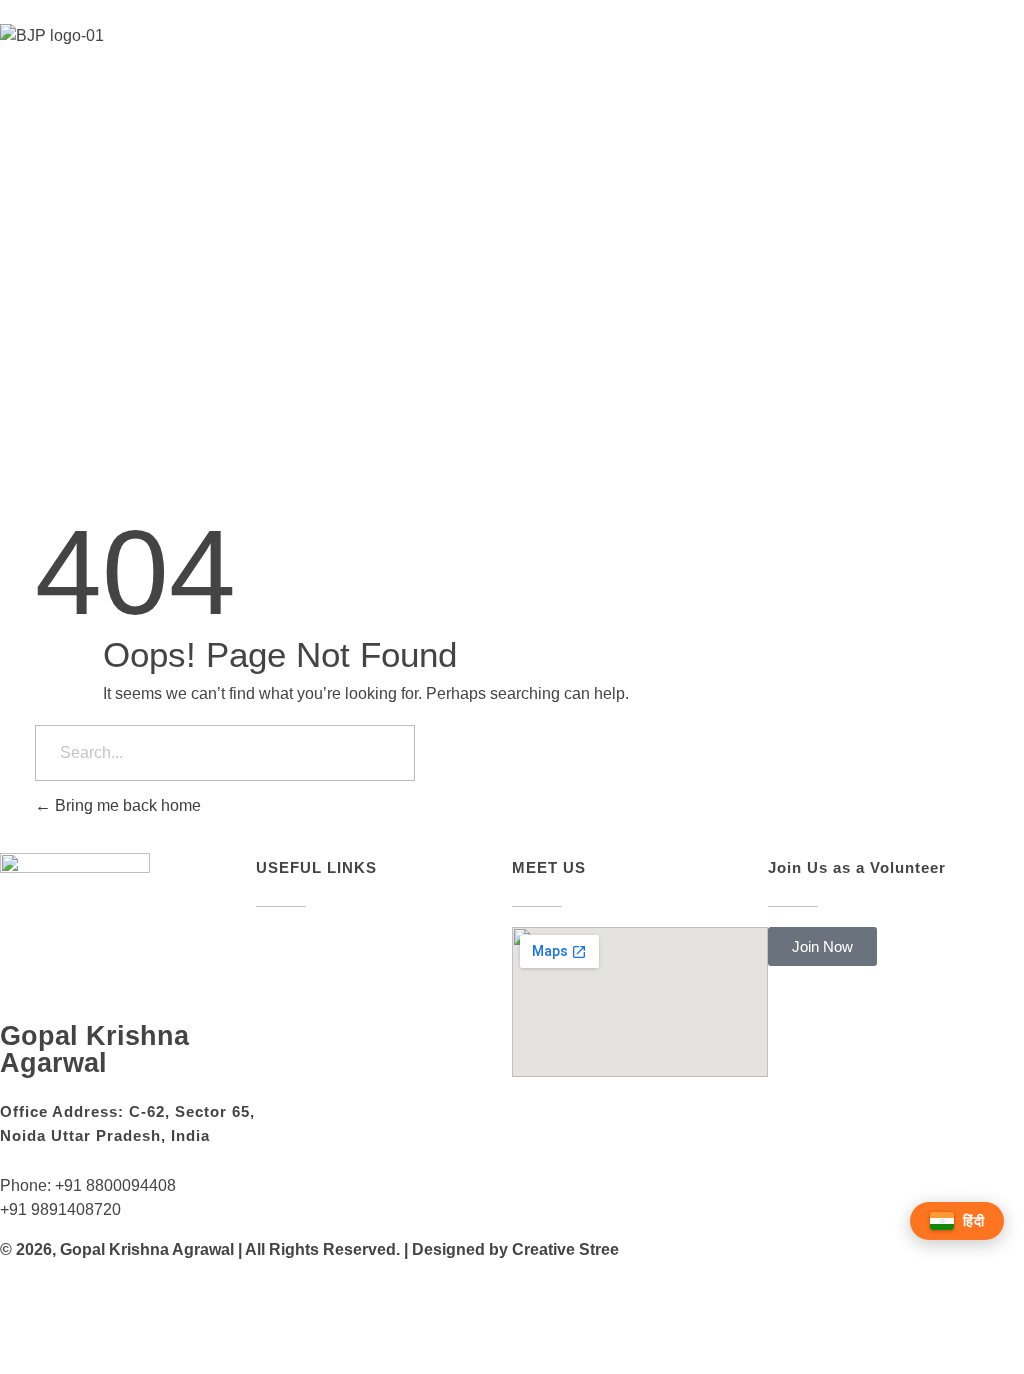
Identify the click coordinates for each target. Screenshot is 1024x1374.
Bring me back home (126, 805)
